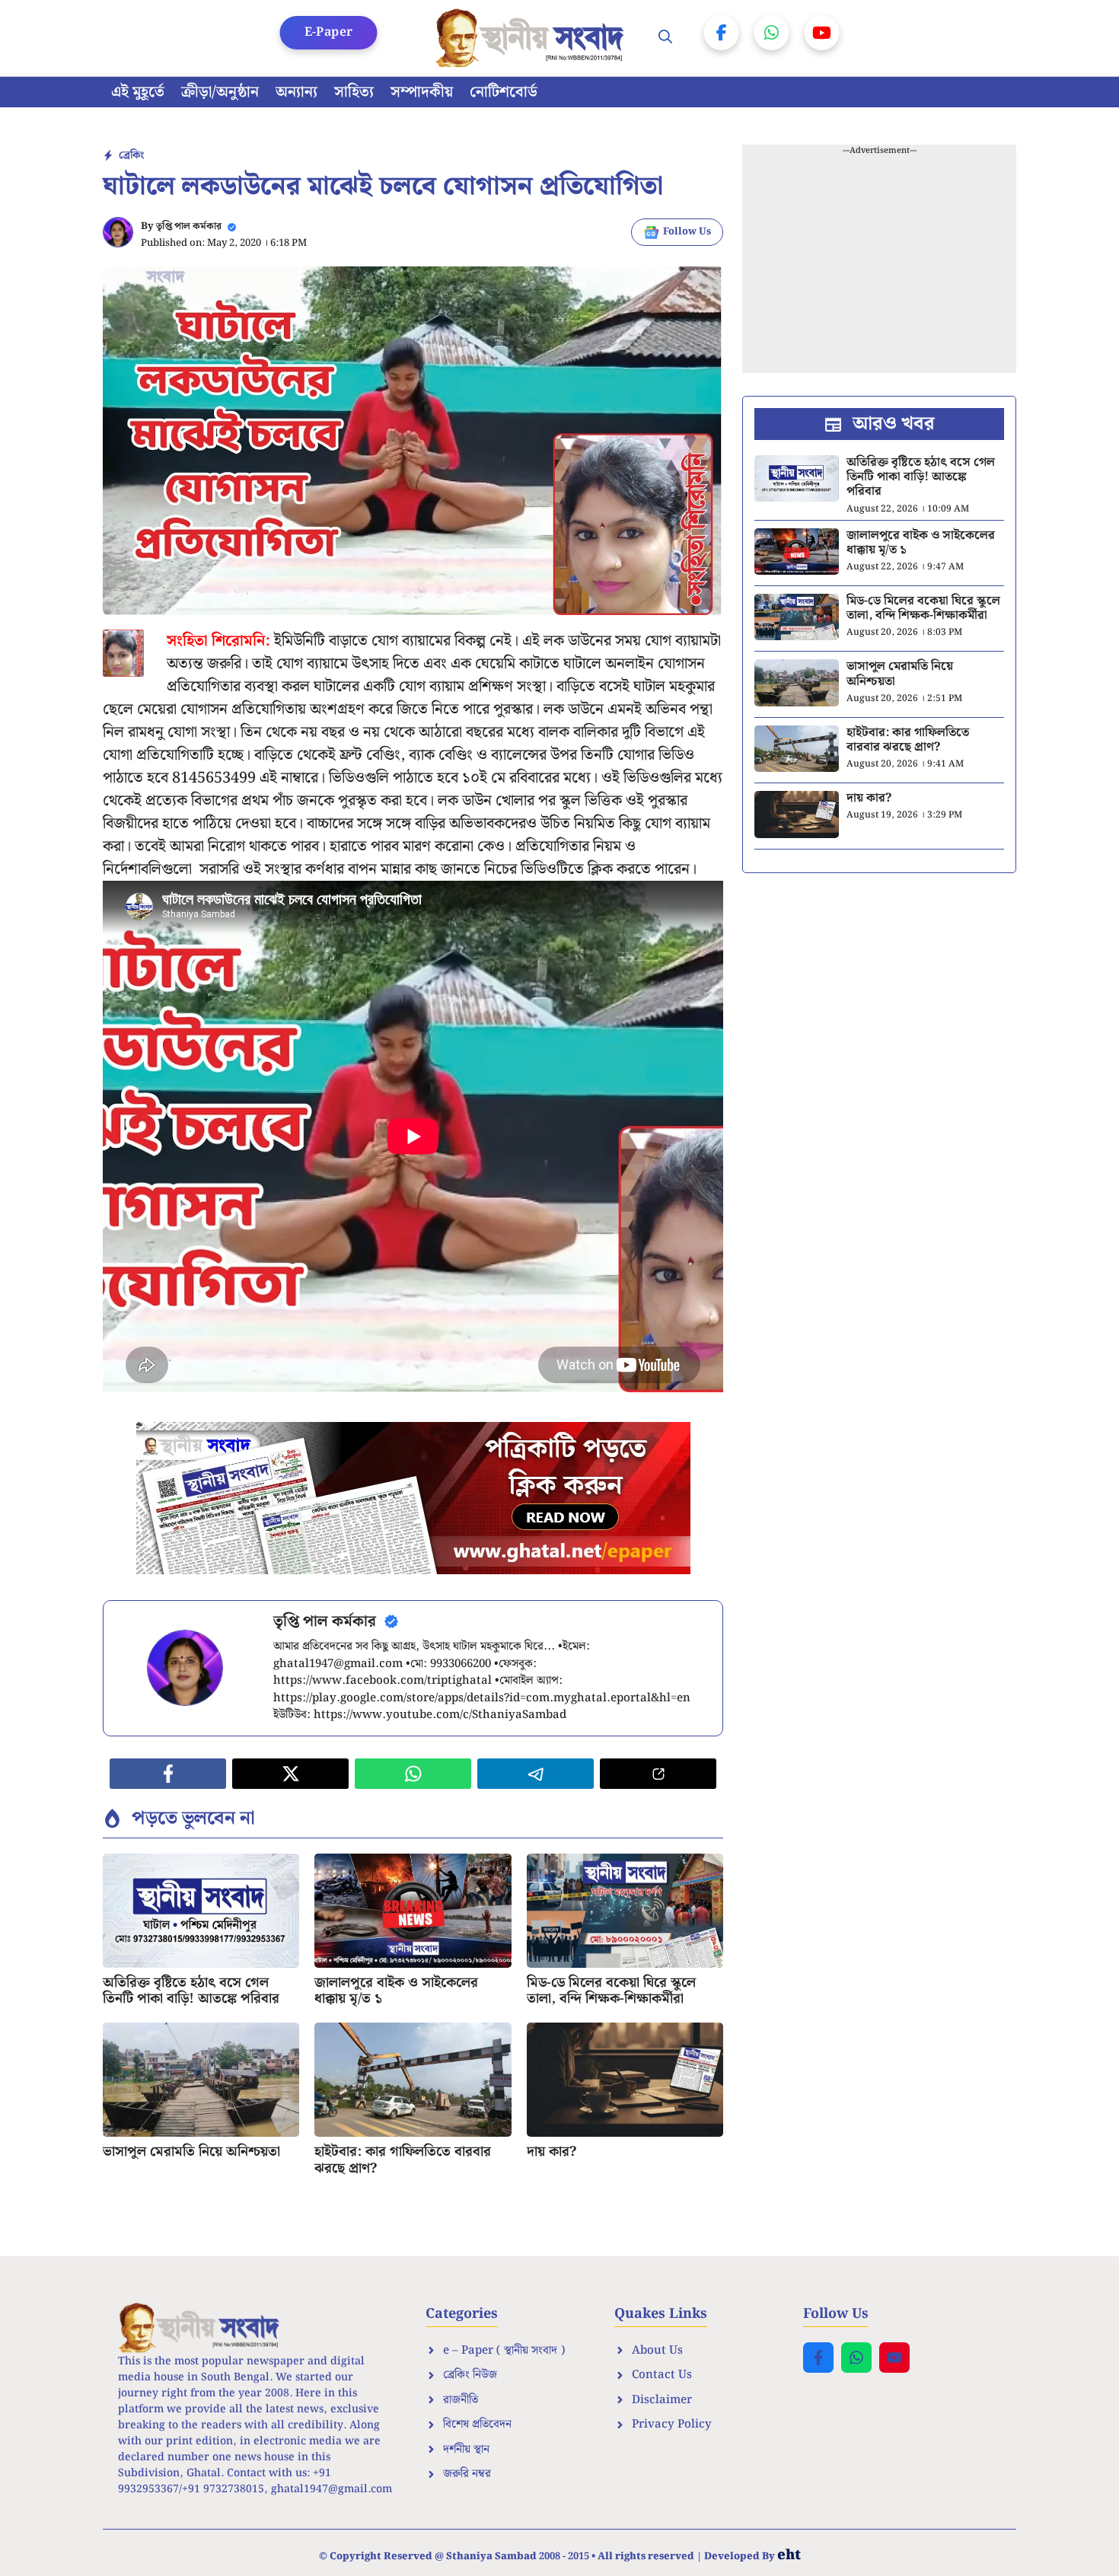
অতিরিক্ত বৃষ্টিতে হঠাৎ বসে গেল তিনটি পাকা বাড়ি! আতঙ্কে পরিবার (191, 1991)
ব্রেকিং (131, 155)
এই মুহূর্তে (138, 92)
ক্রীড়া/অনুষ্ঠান (220, 92)
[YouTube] (822, 33)
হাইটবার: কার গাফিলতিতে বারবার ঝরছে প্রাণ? (403, 2160)
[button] (665, 38)
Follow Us (687, 232)
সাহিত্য (354, 92)
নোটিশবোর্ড (504, 92)
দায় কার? (552, 2152)
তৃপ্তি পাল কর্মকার (189, 226)
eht (789, 2555)
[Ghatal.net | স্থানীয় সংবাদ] (533, 38)
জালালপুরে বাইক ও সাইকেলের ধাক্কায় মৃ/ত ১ (396, 1991)
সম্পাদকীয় (422, 92)
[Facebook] (722, 33)
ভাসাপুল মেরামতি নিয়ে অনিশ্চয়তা (191, 2152)
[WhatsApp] (772, 33)
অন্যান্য (296, 92)
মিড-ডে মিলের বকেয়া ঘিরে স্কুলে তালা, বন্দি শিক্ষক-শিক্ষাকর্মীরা (611, 1991)
